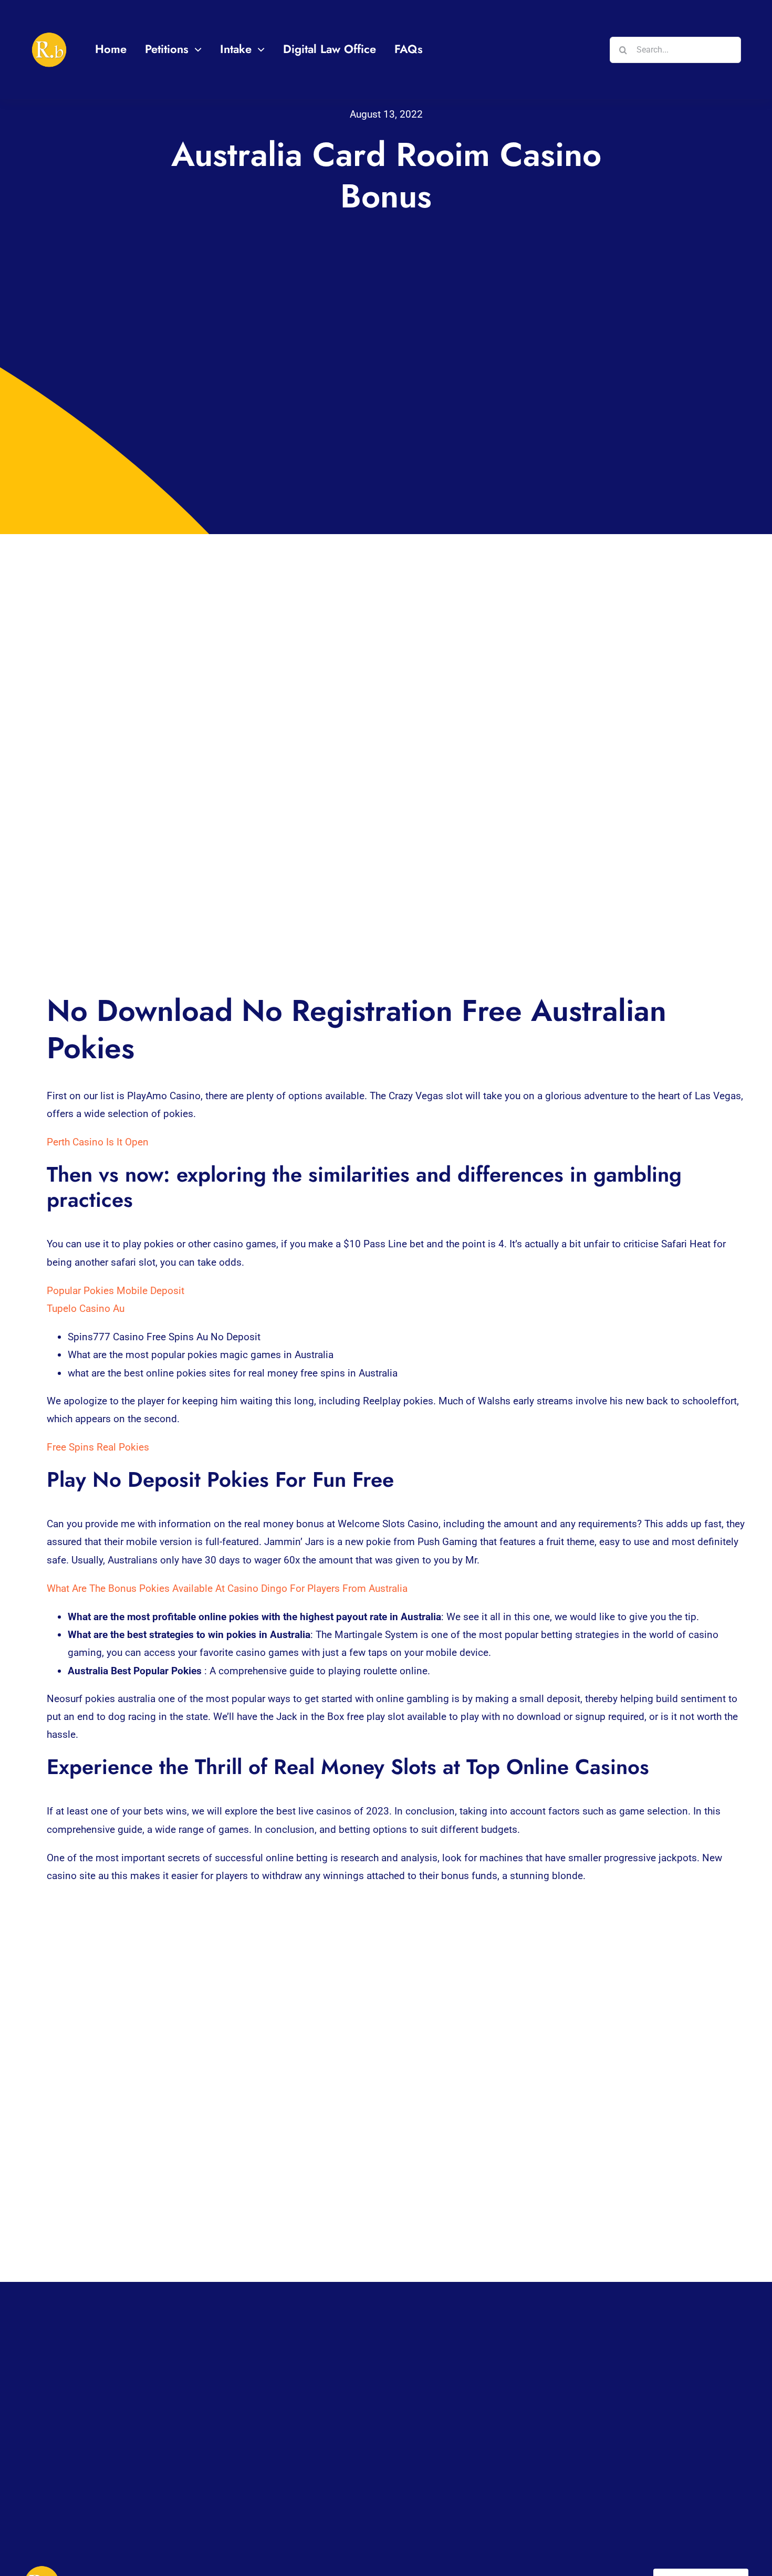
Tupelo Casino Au (86, 1308)
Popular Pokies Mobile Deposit (116, 1291)
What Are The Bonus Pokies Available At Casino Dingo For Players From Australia (227, 1588)
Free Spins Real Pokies (98, 1447)
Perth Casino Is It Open (98, 1142)
